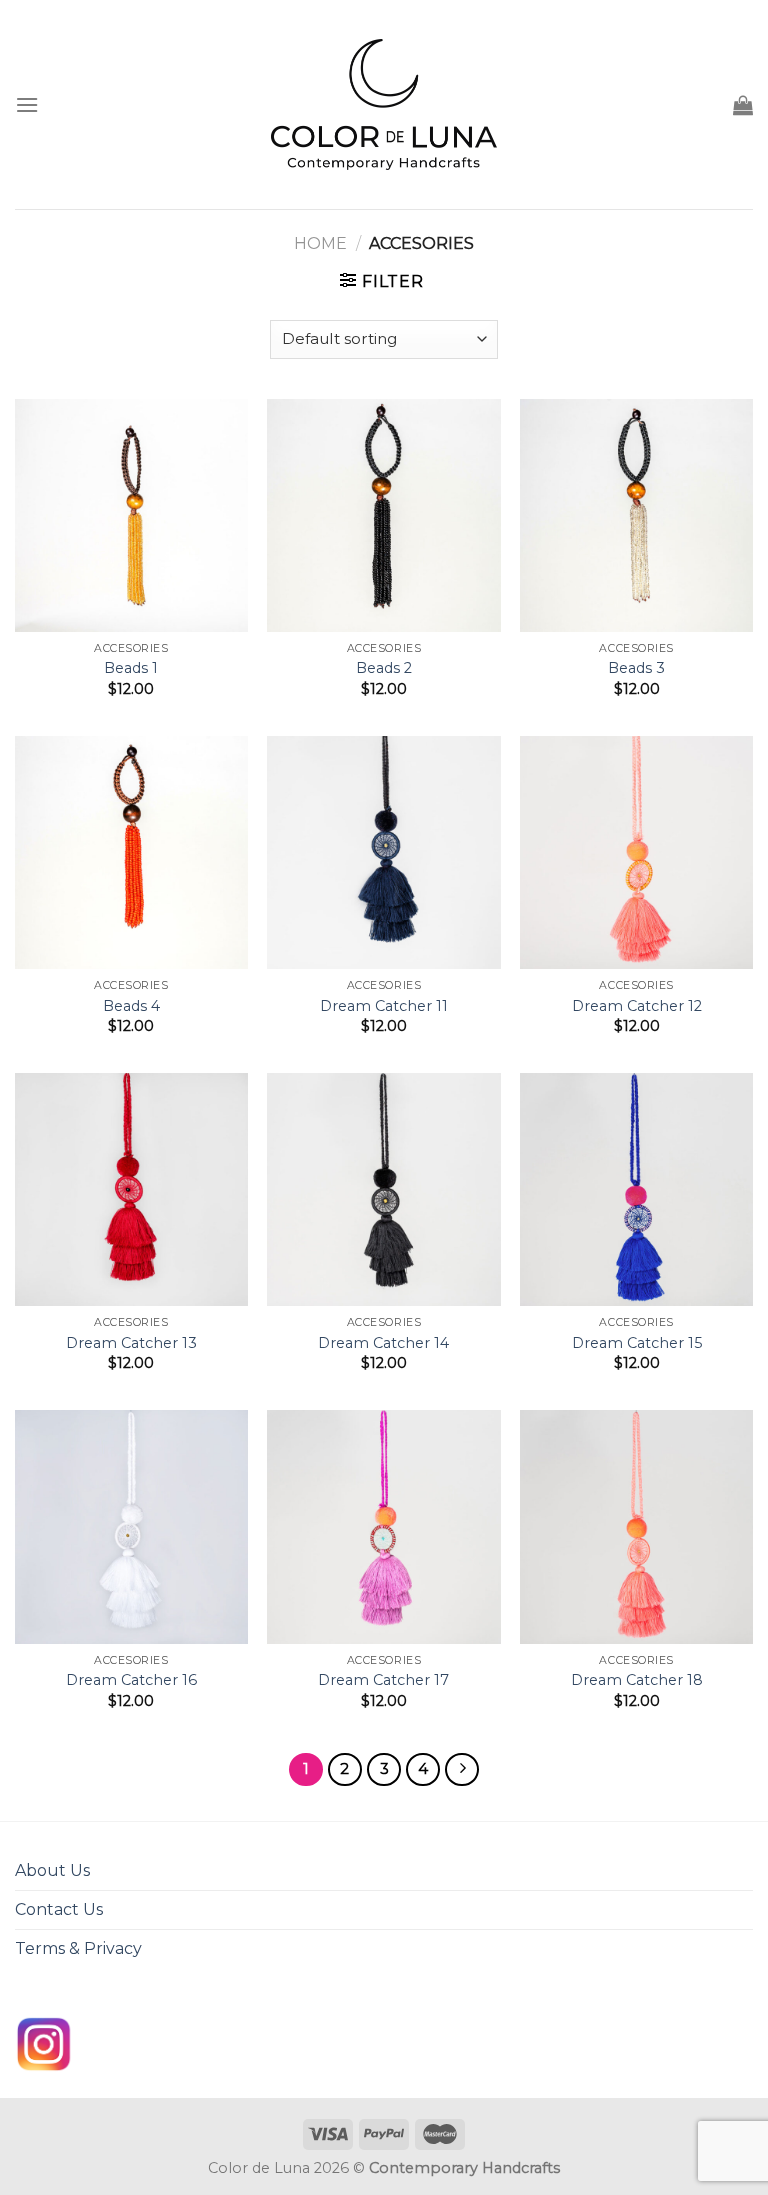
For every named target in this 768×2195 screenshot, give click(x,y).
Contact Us (59, 1909)
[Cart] (743, 105)
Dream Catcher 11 (384, 1006)
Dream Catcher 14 (383, 1343)
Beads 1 (131, 668)
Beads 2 (384, 668)
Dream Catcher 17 (383, 1680)
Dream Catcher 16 (131, 1680)
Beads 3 (636, 668)
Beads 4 (131, 1006)
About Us (52, 1870)
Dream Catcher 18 (637, 1680)
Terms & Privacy (78, 1948)
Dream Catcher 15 (637, 1343)
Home (320, 243)
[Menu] (27, 104)
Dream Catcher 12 (637, 1006)
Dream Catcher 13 (131, 1343)
